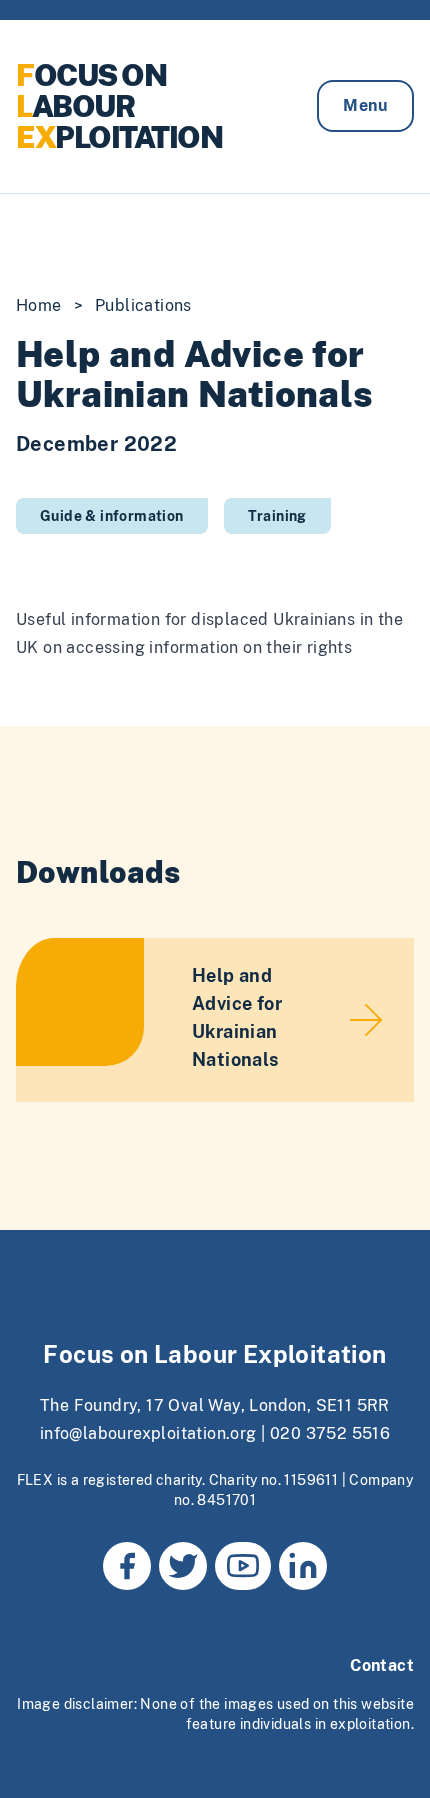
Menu (365, 105)
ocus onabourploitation (119, 106)
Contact (382, 1665)
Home (39, 305)
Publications (143, 305)
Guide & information (112, 516)
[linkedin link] (303, 1566)
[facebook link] (127, 1566)
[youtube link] (243, 1566)
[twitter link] (183, 1566)
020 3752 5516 (330, 1433)
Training (277, 516)
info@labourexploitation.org (148, 1433)
